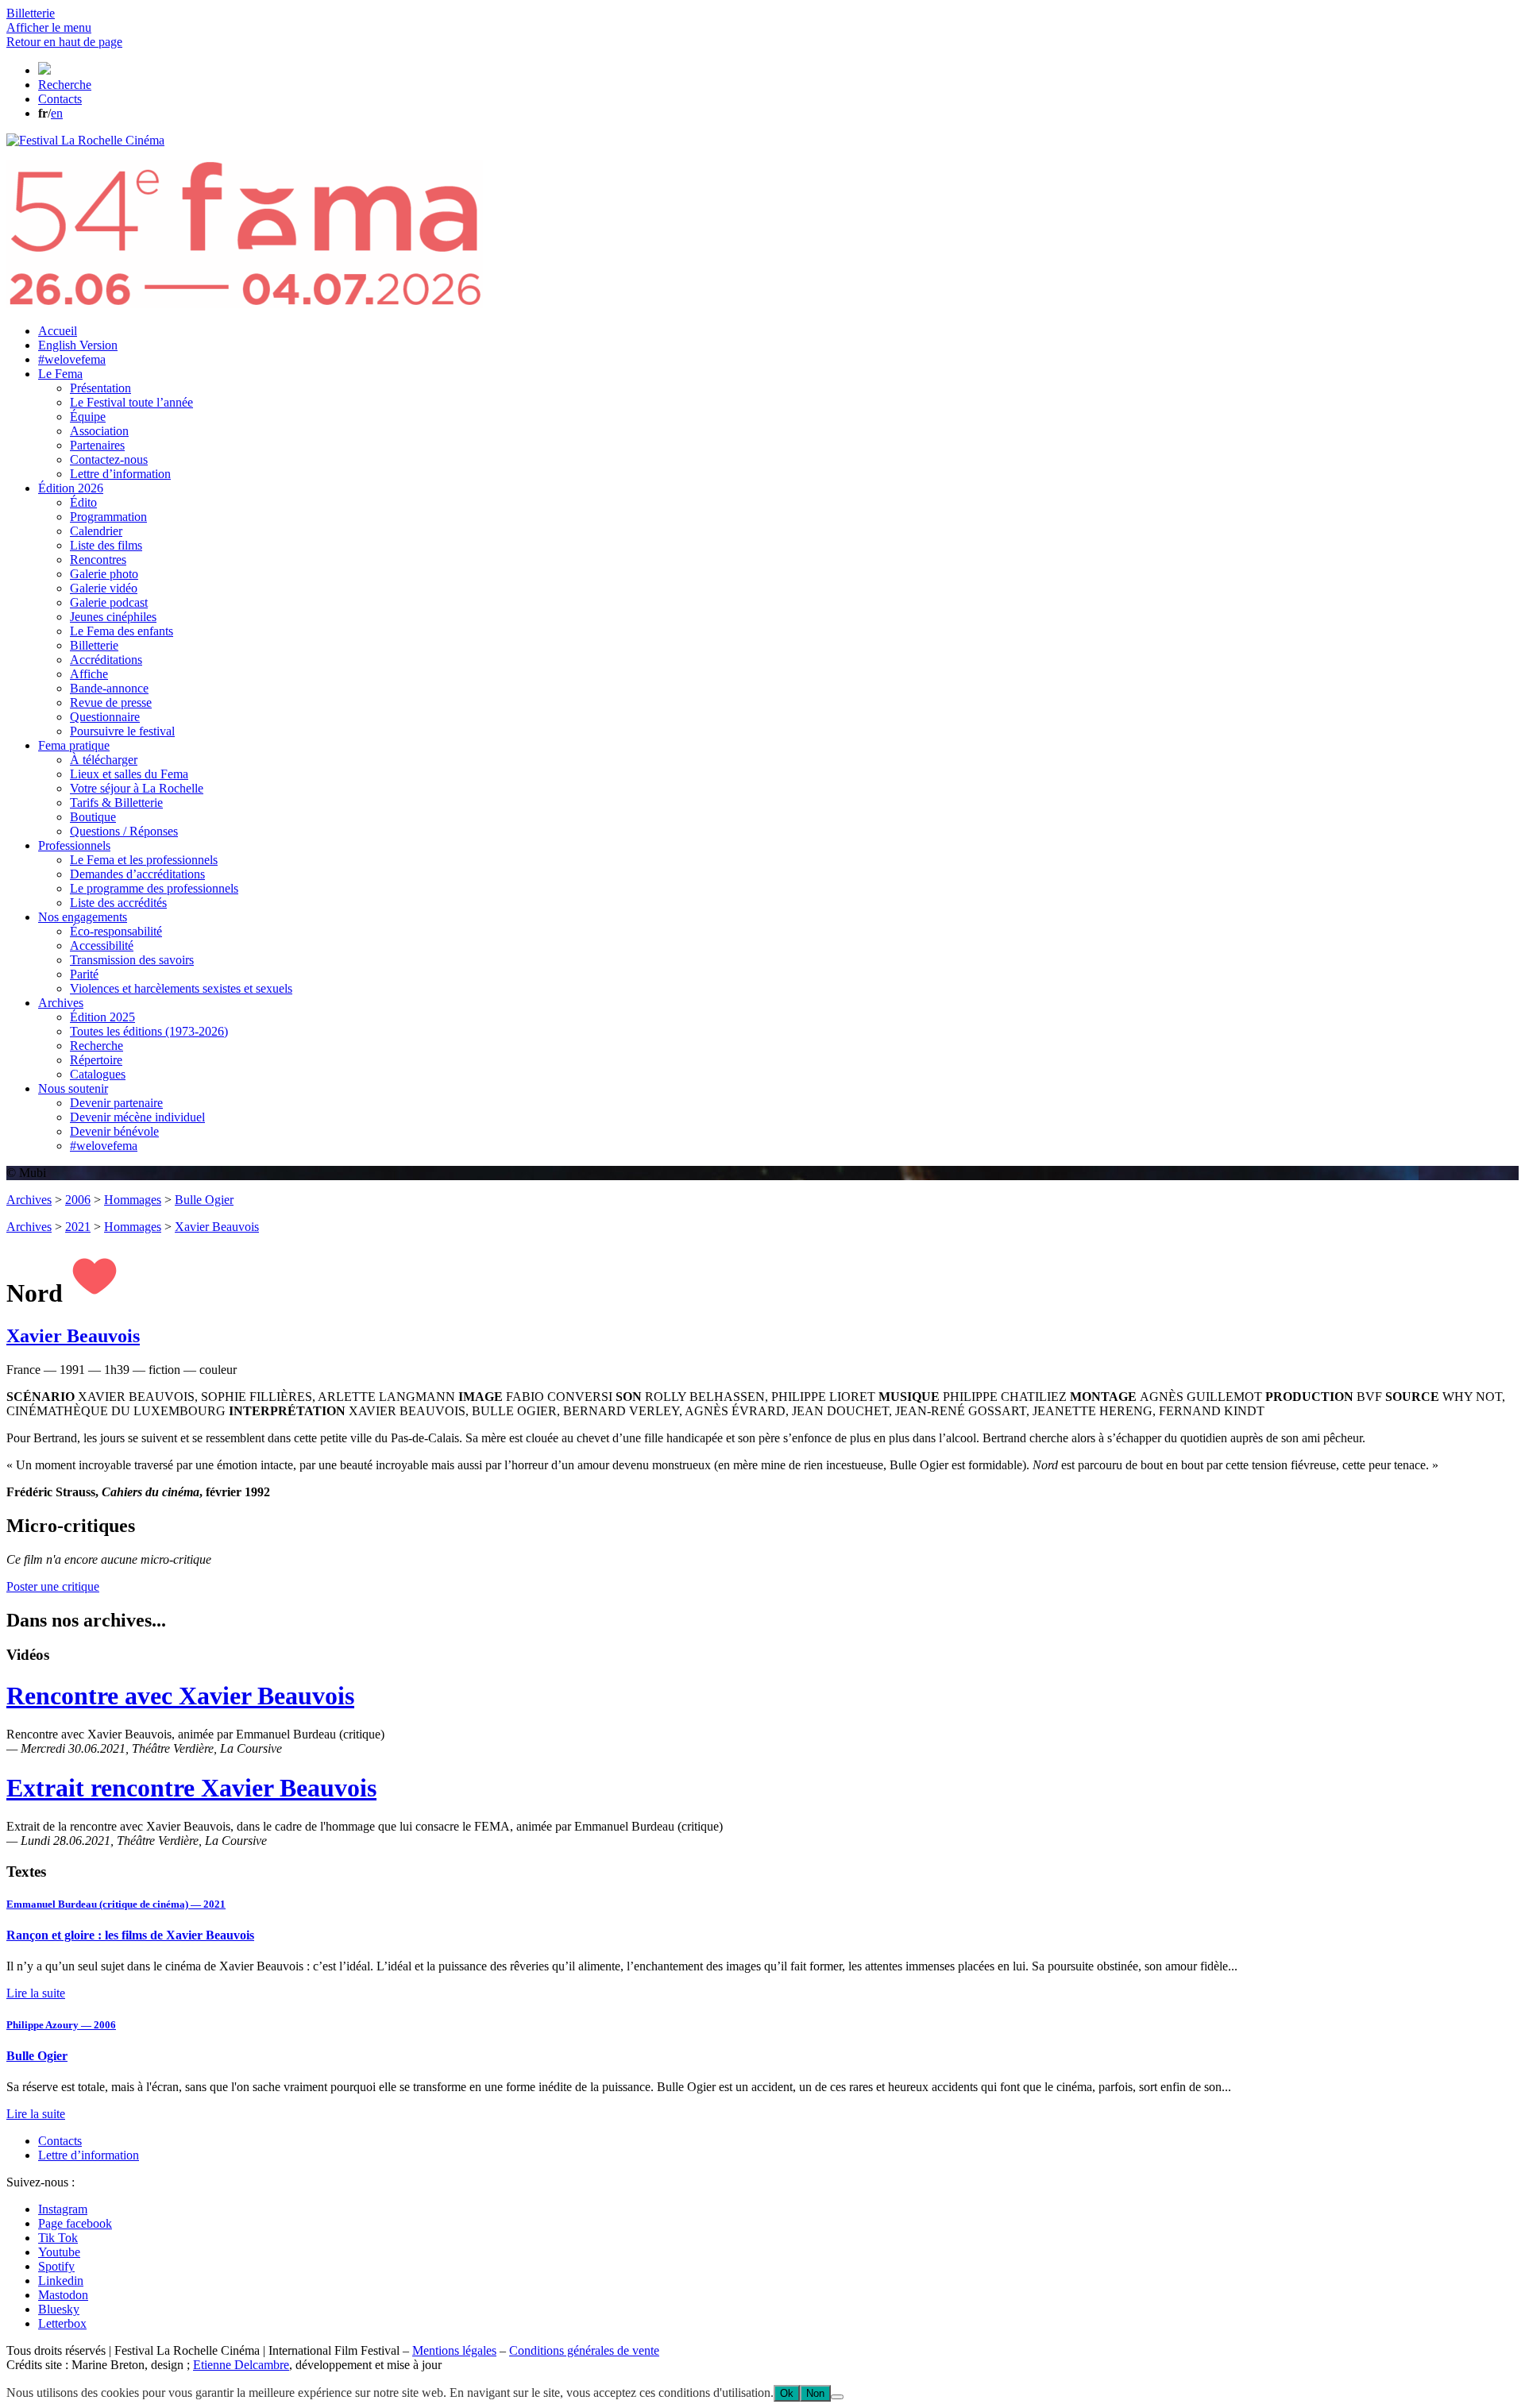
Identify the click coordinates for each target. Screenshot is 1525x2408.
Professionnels (74, 845)
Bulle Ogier (204, 1200)
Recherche (97, 1046)
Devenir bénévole (114, 1131)
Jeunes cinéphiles (113, 617)
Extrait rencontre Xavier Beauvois (191, 1788)
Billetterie (94, 645)
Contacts (60, 2141)
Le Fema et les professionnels (144, 860)
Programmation (108, 517)
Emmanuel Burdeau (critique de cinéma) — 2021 (116, 1904)
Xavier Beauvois (217, 1227)
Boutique (93, 817)
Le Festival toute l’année (131, 402)
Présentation (100, 388)
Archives (61, 1003)
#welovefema (72, 359)
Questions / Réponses (124, 831)
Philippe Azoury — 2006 (61, 2025)
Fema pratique (74, 745)
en (57, 113)
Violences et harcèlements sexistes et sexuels (181, 988)
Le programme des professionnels (154, 888)
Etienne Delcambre (241, 2365)
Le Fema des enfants (122, 631)
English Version (78, 345)
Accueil (58, 331)
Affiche (89, 674)
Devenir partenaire (116, 1103)
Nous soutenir (73, 1088)
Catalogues (98, 1074)
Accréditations (106, 660)
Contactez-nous (109, 459)
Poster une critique (53, 1586)
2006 (78, 1200)
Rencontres (98, 560)
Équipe (88, 417)
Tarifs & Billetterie (116, 803)
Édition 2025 (102, 1017)
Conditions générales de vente (584, 2350)
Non (815, 2393)
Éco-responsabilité (116, 931)
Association (99, 431)
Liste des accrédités (118, 903)
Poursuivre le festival (122, 731)
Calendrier (96, 531)
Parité (84, 974)
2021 (78, 1227)
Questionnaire (105, 717)
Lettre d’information (120, 474)
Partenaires (97, 445)
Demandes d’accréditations (137, 874)
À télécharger (104, 760)
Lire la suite (36, 1993)
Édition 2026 (71, 488)
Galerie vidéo (104, 588)
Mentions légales (454, 2350)
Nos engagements (83, 917)
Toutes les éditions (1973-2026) (149, 1031)
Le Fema (60, 374)
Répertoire (96, 1060)
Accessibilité (102, 945)
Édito (83, 502)
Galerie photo (104, 574)
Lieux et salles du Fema (129, 774)
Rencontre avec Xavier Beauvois (180, 1696)
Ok (787, 2393)
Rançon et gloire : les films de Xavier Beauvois (130, 1935)
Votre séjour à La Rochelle (137, 788)
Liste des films (106, 545)
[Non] (837, 2397)
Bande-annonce (109, 688)
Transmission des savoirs (132, 960)
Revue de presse (111, 702)
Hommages (133, 1200)
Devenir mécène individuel (137, 1117)
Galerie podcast (109, 602)
